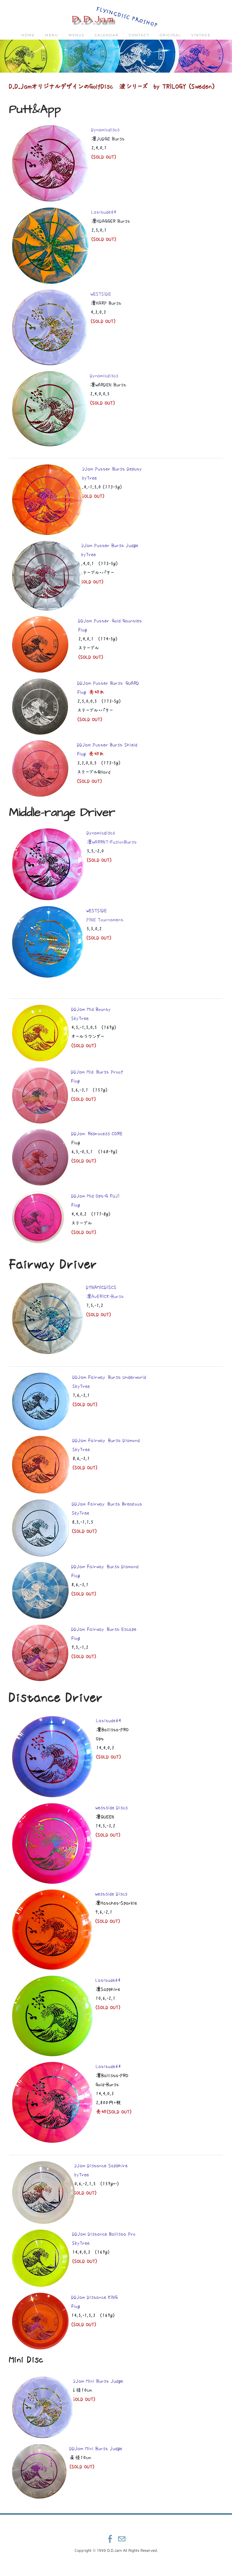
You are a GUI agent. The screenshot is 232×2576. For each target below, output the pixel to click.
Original (170, 35)
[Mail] (122, 2539)
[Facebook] (110, 2539)
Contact (139, 35)
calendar (106, 35)
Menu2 (76, 35)
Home (28, 35)
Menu (52, 35)
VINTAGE (201, 35)
